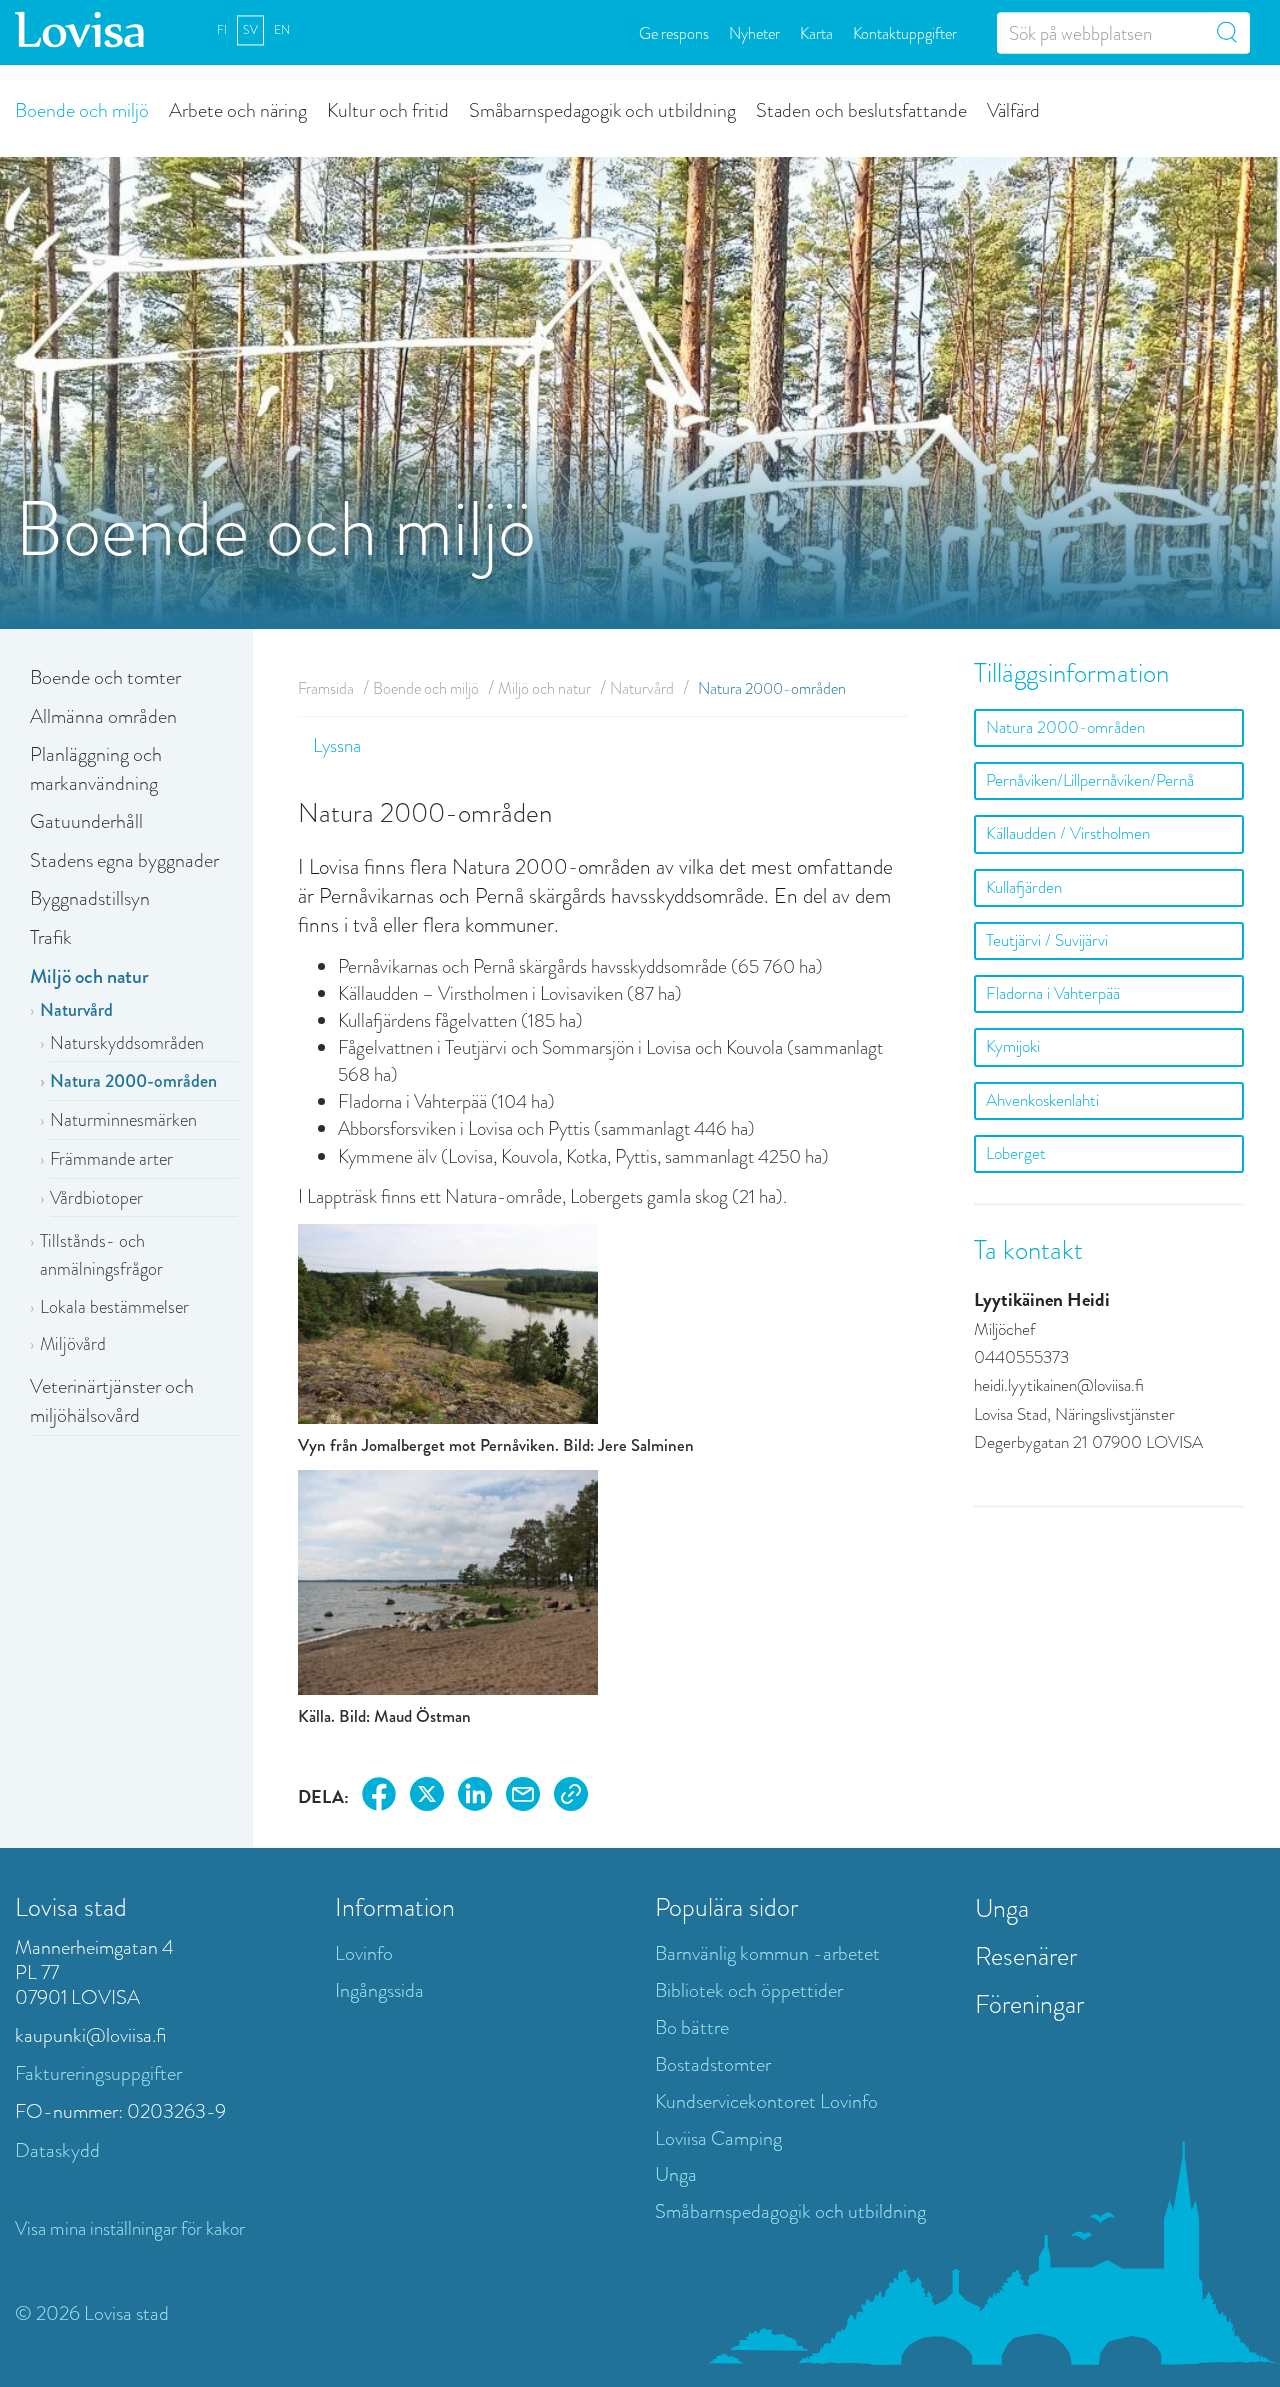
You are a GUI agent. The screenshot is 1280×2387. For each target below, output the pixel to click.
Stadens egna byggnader (124, 860)
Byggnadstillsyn (90, 898)
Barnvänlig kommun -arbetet (767, 1953)
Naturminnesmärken (123, 1120)
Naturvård (76, 1010)
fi (222, 30)
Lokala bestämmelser (114, 1307)
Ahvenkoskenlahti (1042, 1100)
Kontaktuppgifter (905, 32)
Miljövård (73, 1344)
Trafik (51, 937)
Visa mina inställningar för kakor (130, 2228)
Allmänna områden (103, 716)
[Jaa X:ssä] (427, 1797)
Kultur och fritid (388, 109)
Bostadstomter (713, 2064)
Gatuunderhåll (86, 821)
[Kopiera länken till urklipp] (571, 1797)
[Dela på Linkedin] (475, 1797)
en (282, 30)
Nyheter (754, 32)
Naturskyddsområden (127, 1043)
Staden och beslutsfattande (861, 109)
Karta (816, 32)
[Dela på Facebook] (379, 1797)
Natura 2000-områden (133, 1081)
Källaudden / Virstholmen (1068, 833)
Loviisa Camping (718, 2138)
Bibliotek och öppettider (749, 1990)
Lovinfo (364, 1953)
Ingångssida (379, 1990)
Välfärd (1013, 109)
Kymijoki (1013, 1046)
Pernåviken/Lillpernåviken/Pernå (1090, 780)
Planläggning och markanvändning (96, 769)
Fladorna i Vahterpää (1053, 993)
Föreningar (1029, 2004)
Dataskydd (57, 2150)
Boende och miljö (82, 109)
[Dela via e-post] (523, 1797)
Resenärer (1026, 1956)
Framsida (326, 688)
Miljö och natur (89, 976)
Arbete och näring (238, 109)
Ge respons (674, 32)
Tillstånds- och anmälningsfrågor (101, 1255)
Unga (676, 2174)
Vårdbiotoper (96, 1198)
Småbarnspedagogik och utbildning (602, 109)
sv (250, 30)
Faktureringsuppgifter (98, 2073)
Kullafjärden (1024, 887)
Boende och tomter (105, 677)
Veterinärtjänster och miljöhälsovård (112, 1401)
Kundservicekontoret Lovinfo (766, 2101)
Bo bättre (692, 2027)
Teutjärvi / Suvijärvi (1047, 940)
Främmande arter (111, 1159)
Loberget (1016, 1153)
